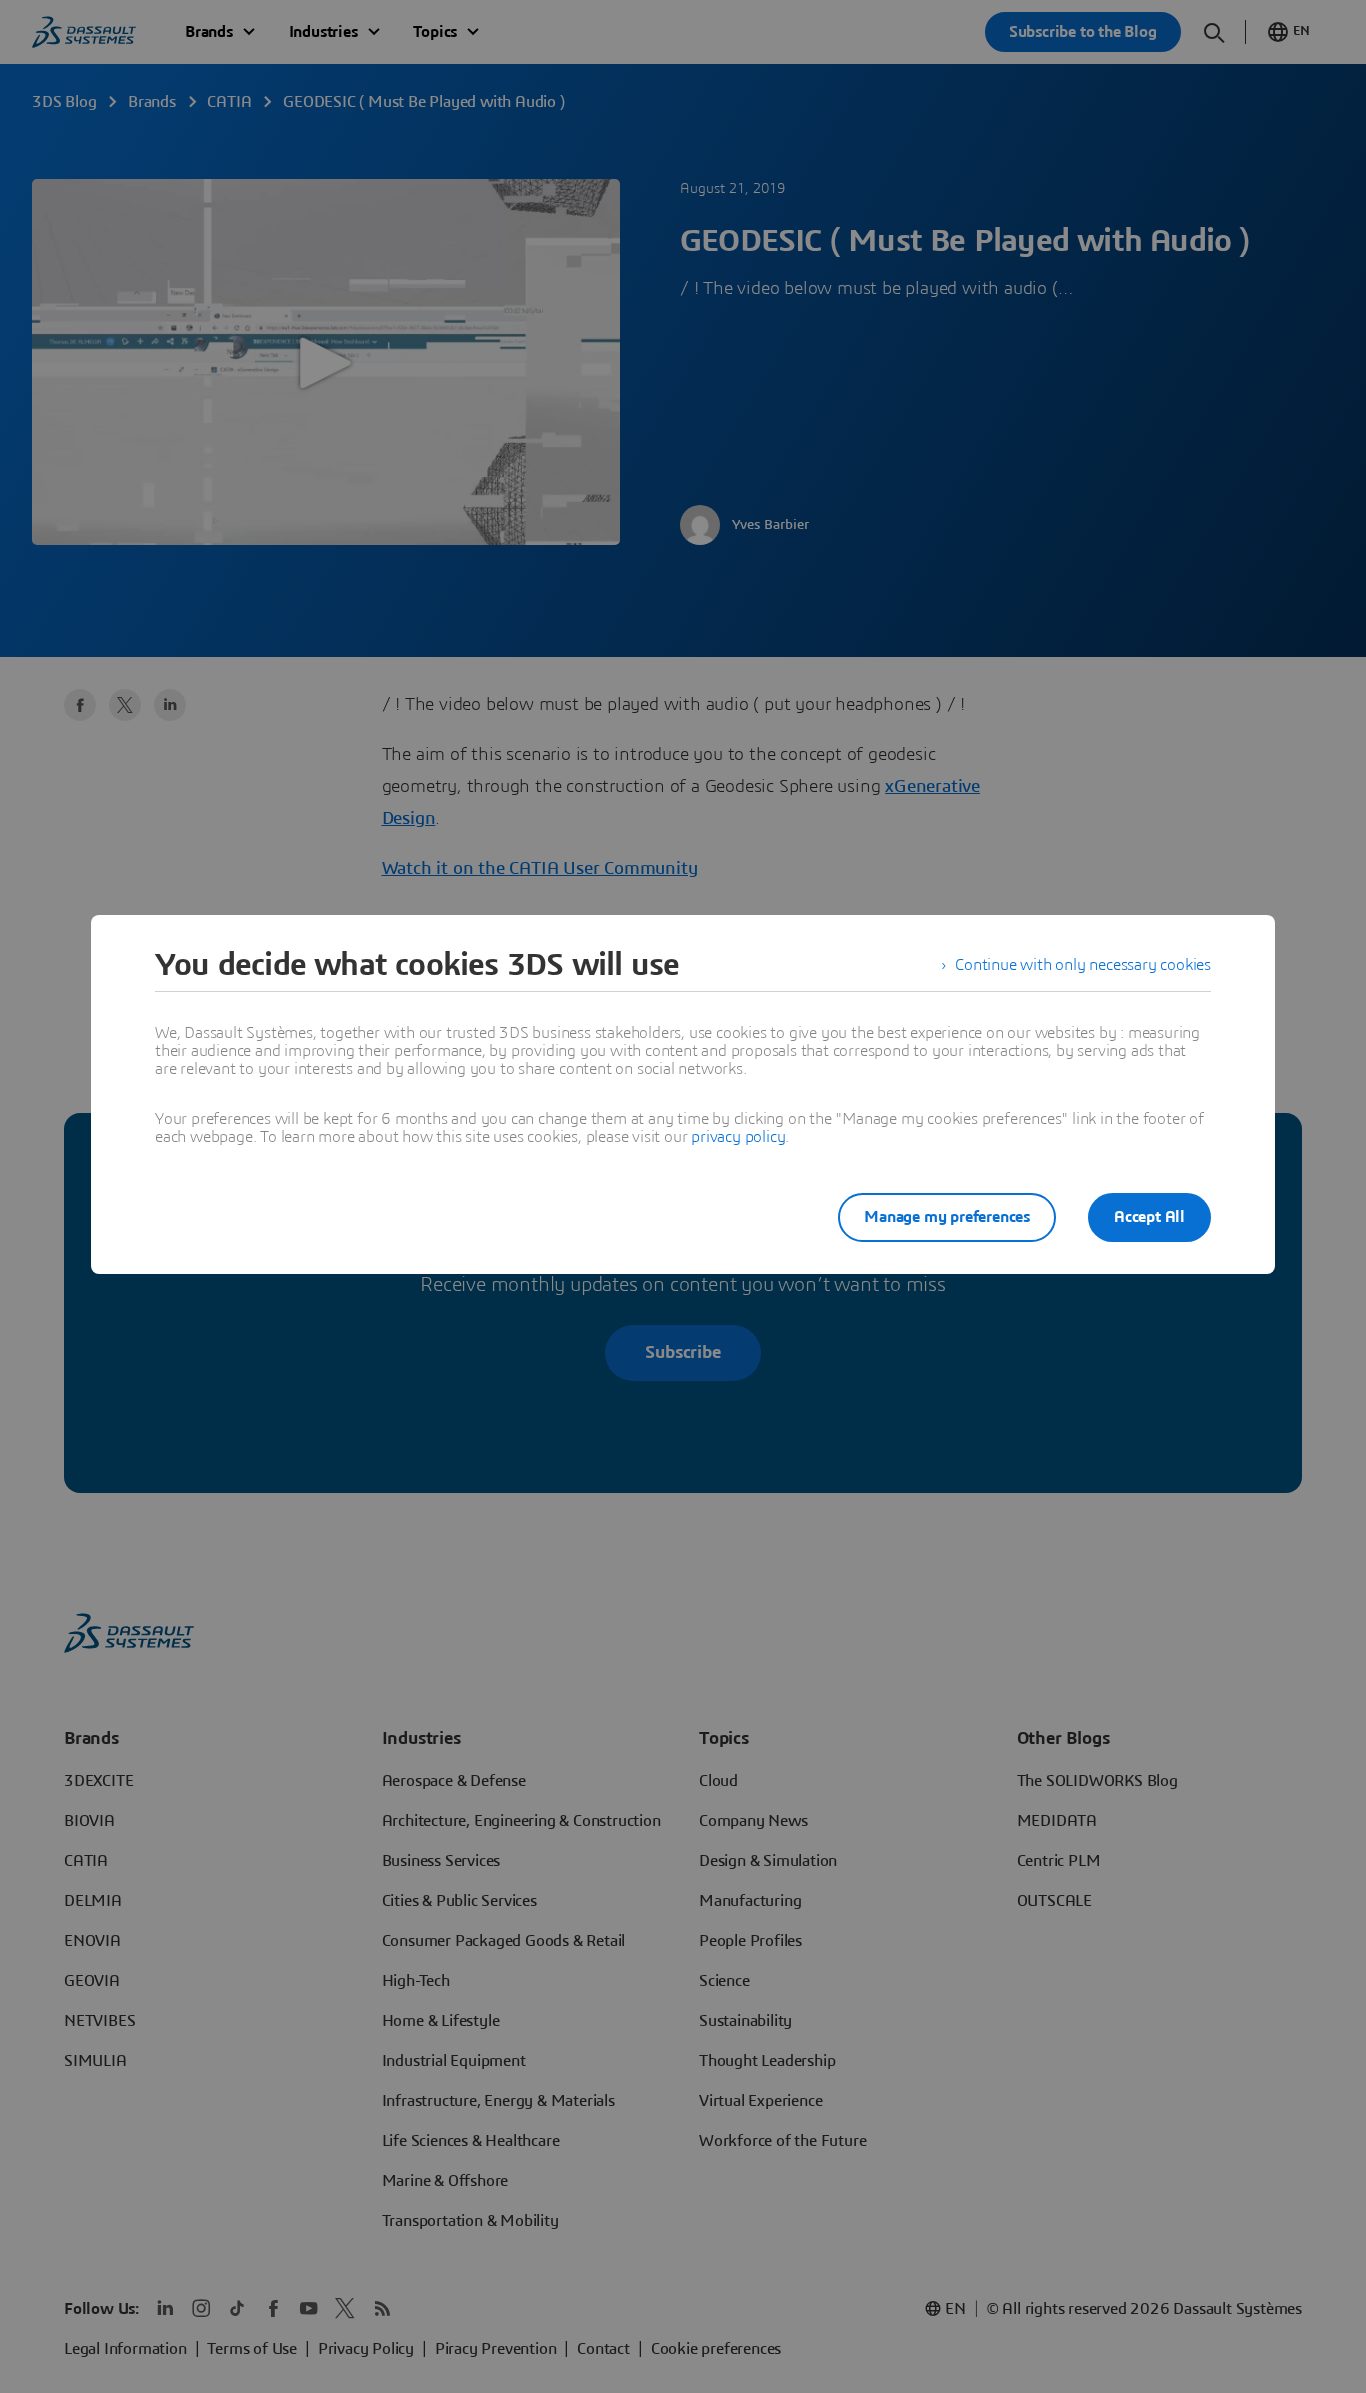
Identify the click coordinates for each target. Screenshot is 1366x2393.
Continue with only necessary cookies (1083, 965)
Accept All (1149, 1217)
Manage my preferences (947, 1217)
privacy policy (738, 1137)
